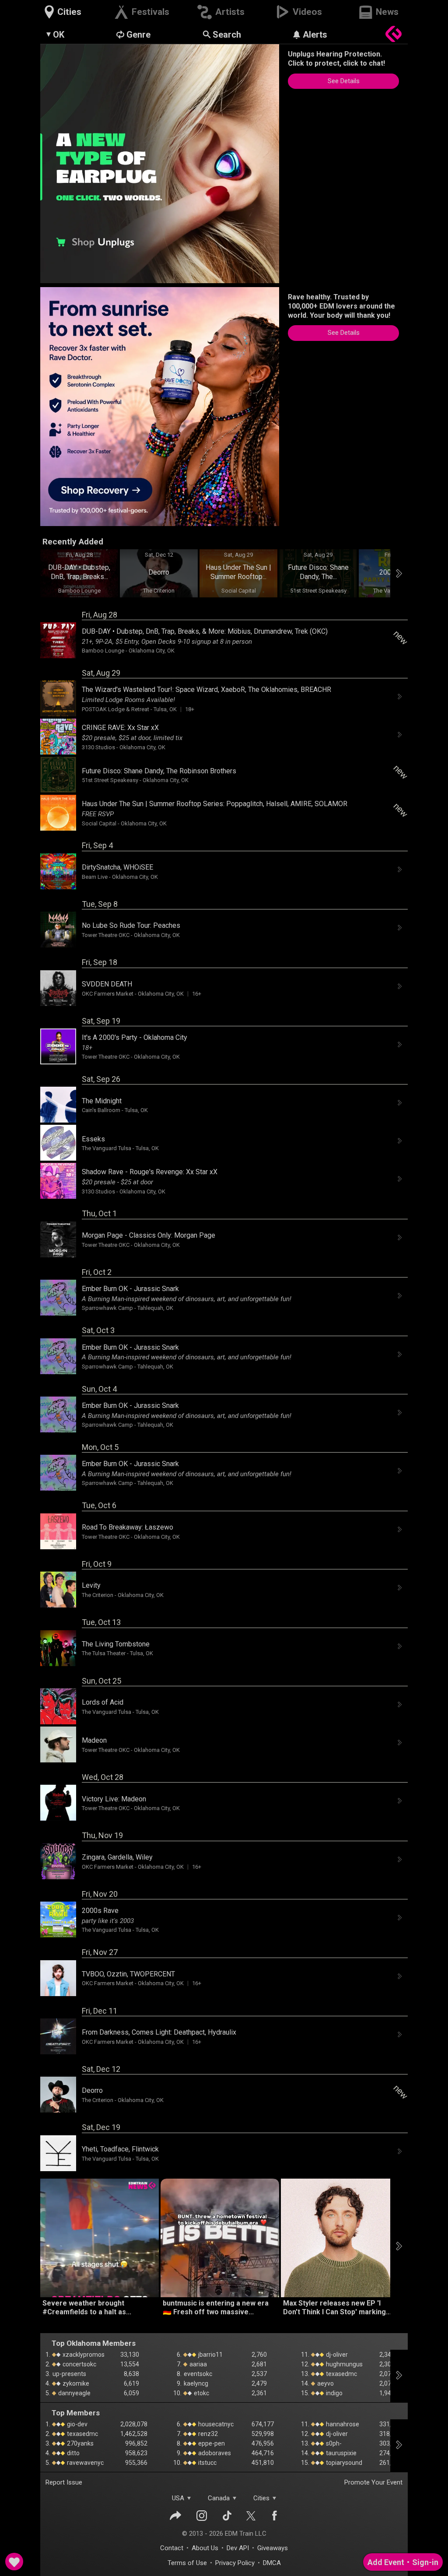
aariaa (198, 2364)
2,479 (259, 2383)
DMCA (272, 2563)
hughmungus (344, 2364)
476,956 (263, 2443)
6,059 (131, 2393)
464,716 (263, 2453)
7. (179, 2364)
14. (305, 2383)
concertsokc (79, 2364)
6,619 (131, 2383)
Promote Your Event (373, 2482)
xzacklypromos (83, 2355)
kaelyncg (196, 2383)
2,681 (259, 2364)
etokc (201, 2393)
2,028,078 (134, 2424)
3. (48, 2374)
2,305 (387, 2364)
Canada (219, 2498)
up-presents (69, 2374)
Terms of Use (187, 2563)
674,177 (263, 2424)
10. (177, 2393)
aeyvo (325, 2383)
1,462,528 (134, 2434)
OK (59, 35)
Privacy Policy (235, 2563)
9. (179, 2383)
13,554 (130, 2364)
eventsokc (198, 2374)
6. (179, 2355)
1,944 (387, 2393)
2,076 (387, 2374)
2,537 (259, 2374)
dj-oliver (336, 2355)
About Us (205, 2548)
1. (48, 2355)
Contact (172, 2548)
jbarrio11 (210, 2355)
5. (48, 2393)
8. (179, 2374)
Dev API (238, 2548)
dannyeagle (74, 2393)
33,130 (130, 2355)
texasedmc (341, 2374)
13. (305, 2374)
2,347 (387, 2355)
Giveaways (273, 2548)
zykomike (75, 2383)
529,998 (263, 2434)
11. (305, 2355)
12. (305, 2364)
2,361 (259, 2393)
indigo (334, 2393)
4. (48, 2383)
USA (178, 2498)
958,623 (136, 2453)
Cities (261, 2498)
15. (305, 2393)
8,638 (131, 2374)
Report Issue (64, 2482)
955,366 (136, 2463)
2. (48, 2364)
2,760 (259, 2355)
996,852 (136, 2443)
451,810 (263, 2463)
